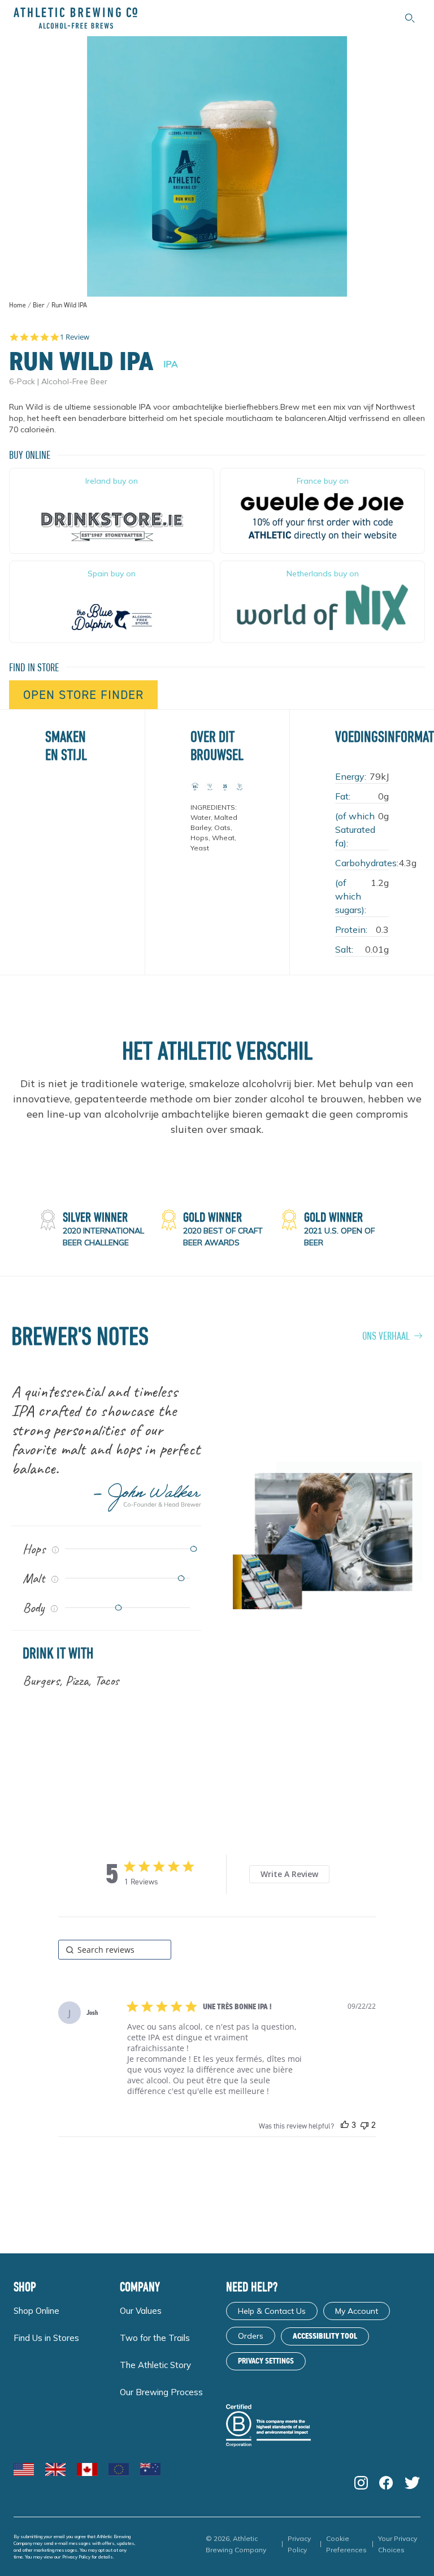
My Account (357, 2311)
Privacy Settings (266, 2361)
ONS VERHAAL (386, 1335)
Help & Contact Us (272, 2311)
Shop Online (36, 2311)
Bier (39, 305)
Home (18, 305)
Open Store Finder (83, 695)
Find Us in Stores (46, 2338)
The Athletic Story (155, 2365)
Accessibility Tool (325, 2336)
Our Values (141, 2311)
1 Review (75, 337)
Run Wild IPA (69, 305)
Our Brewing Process (161, 2392)
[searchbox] (115, 1950)
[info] (55, 1550)
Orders (251, 2336)
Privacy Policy (76, 2557)
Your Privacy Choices (398, 2544)
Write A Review (289, 1874)
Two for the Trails (155, 2338)
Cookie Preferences (346, 2544)
